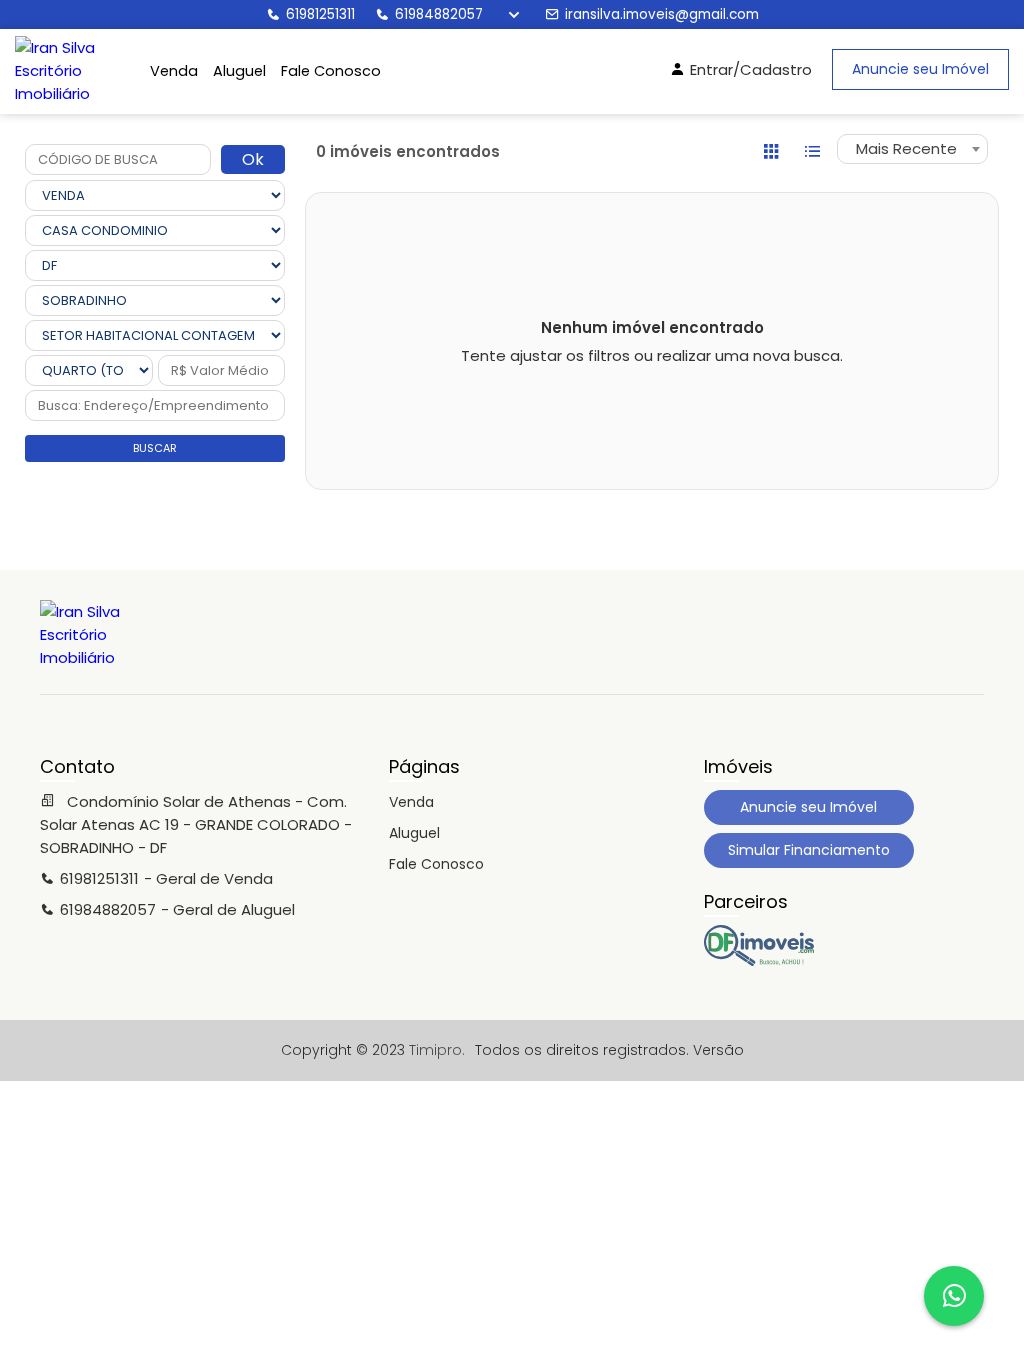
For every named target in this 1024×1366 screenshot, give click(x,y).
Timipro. (437, 1050)
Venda (174, 71)
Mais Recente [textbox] (906, 148)
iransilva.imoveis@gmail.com (662, 14)
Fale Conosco (331, 71)
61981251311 (320, 14)
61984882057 (439, 14)
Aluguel (239, 71)
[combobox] (912, 149)
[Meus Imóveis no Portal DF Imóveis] (759, 961)
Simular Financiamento (809, 850)
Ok (253, 159)
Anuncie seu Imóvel (920, 69)
